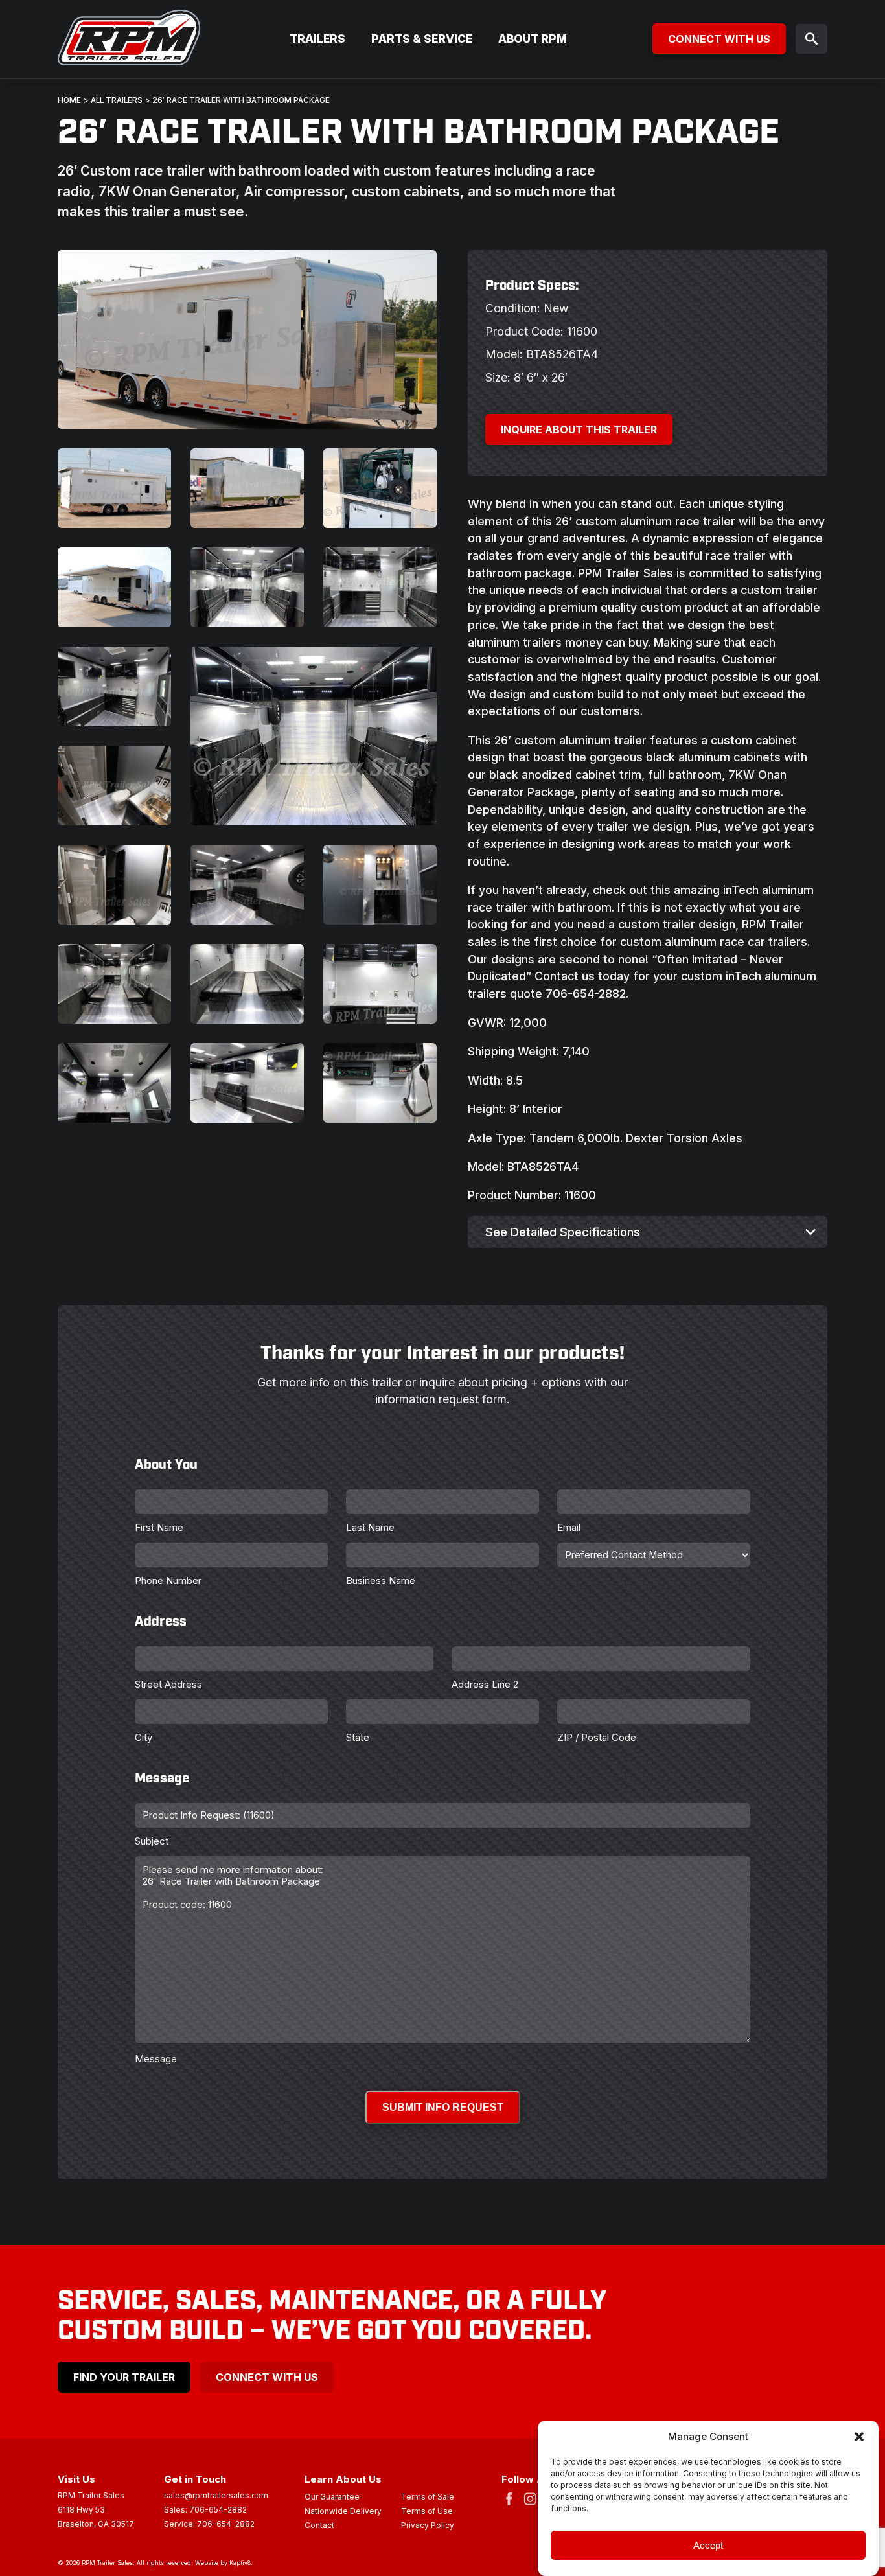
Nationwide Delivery (343, 2512)
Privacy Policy (428, 2526)
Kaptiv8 (240, 2563)
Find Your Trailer (124, 2377)
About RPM (533, 39)
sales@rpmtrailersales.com (216, 2496)
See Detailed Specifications (563, 1232)
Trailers (317, 39)
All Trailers (117, 100)
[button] (859, 2437)
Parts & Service (422, 39)
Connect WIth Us (267, 2377)
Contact (319, 2526)
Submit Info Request (443, 2107)
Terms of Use (427, 2512)
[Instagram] (533, 2498)
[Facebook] (512, 2498)
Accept (708, 2545)
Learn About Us (343, 2479)
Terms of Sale (428, 2498)
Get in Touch (195, 2479)
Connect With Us (719, 39)
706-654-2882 (218, 2510)
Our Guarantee (332, 2498)
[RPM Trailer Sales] (129, 39)
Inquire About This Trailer (579, 430)
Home (69, 100)
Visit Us (76, 2479)
